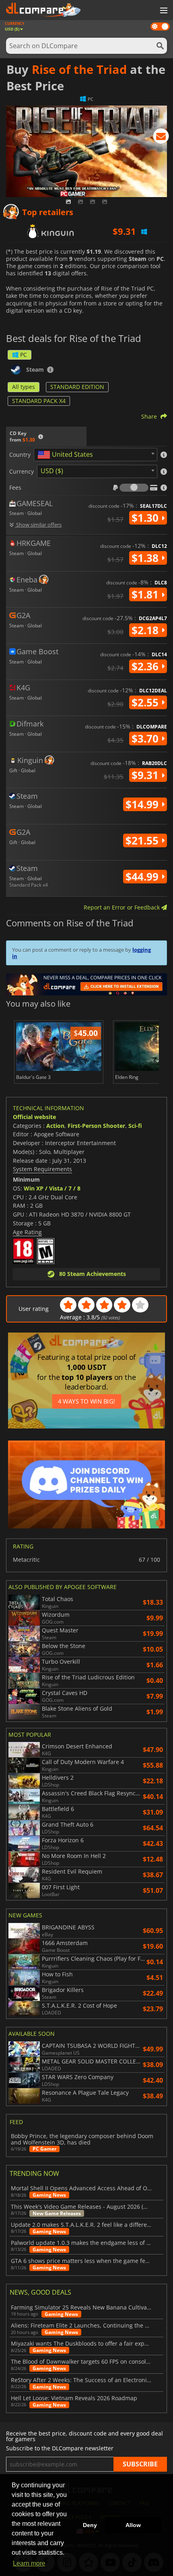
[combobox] (96, 455)
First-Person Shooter (96, 1126)
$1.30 (146, 518)
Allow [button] (133, 2525)
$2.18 (146, 630)
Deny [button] (90, 2525)
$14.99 (143, 804)
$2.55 (146, 702)
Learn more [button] (29, 2563)
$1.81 (146, 594)
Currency (22, 472)
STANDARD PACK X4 (39, 401)
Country (20, 455)
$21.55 (143, 840)
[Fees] (134, 488)
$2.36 (146, 666)
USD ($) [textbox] (52, 471)
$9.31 (146, 775)
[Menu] (163, 11)
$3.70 (146, 739)
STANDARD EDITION (77, 387)
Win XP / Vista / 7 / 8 (52, 1188)
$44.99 (143, 877)
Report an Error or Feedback (123, 907)
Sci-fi (135, 1126)
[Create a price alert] (161, 138)
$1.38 (146, 558)
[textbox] (67, 455)
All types (24, 387)
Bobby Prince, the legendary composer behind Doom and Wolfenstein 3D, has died (82, 2139)
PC (24, 355)
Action (55, 1126)
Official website (34, 1117)
